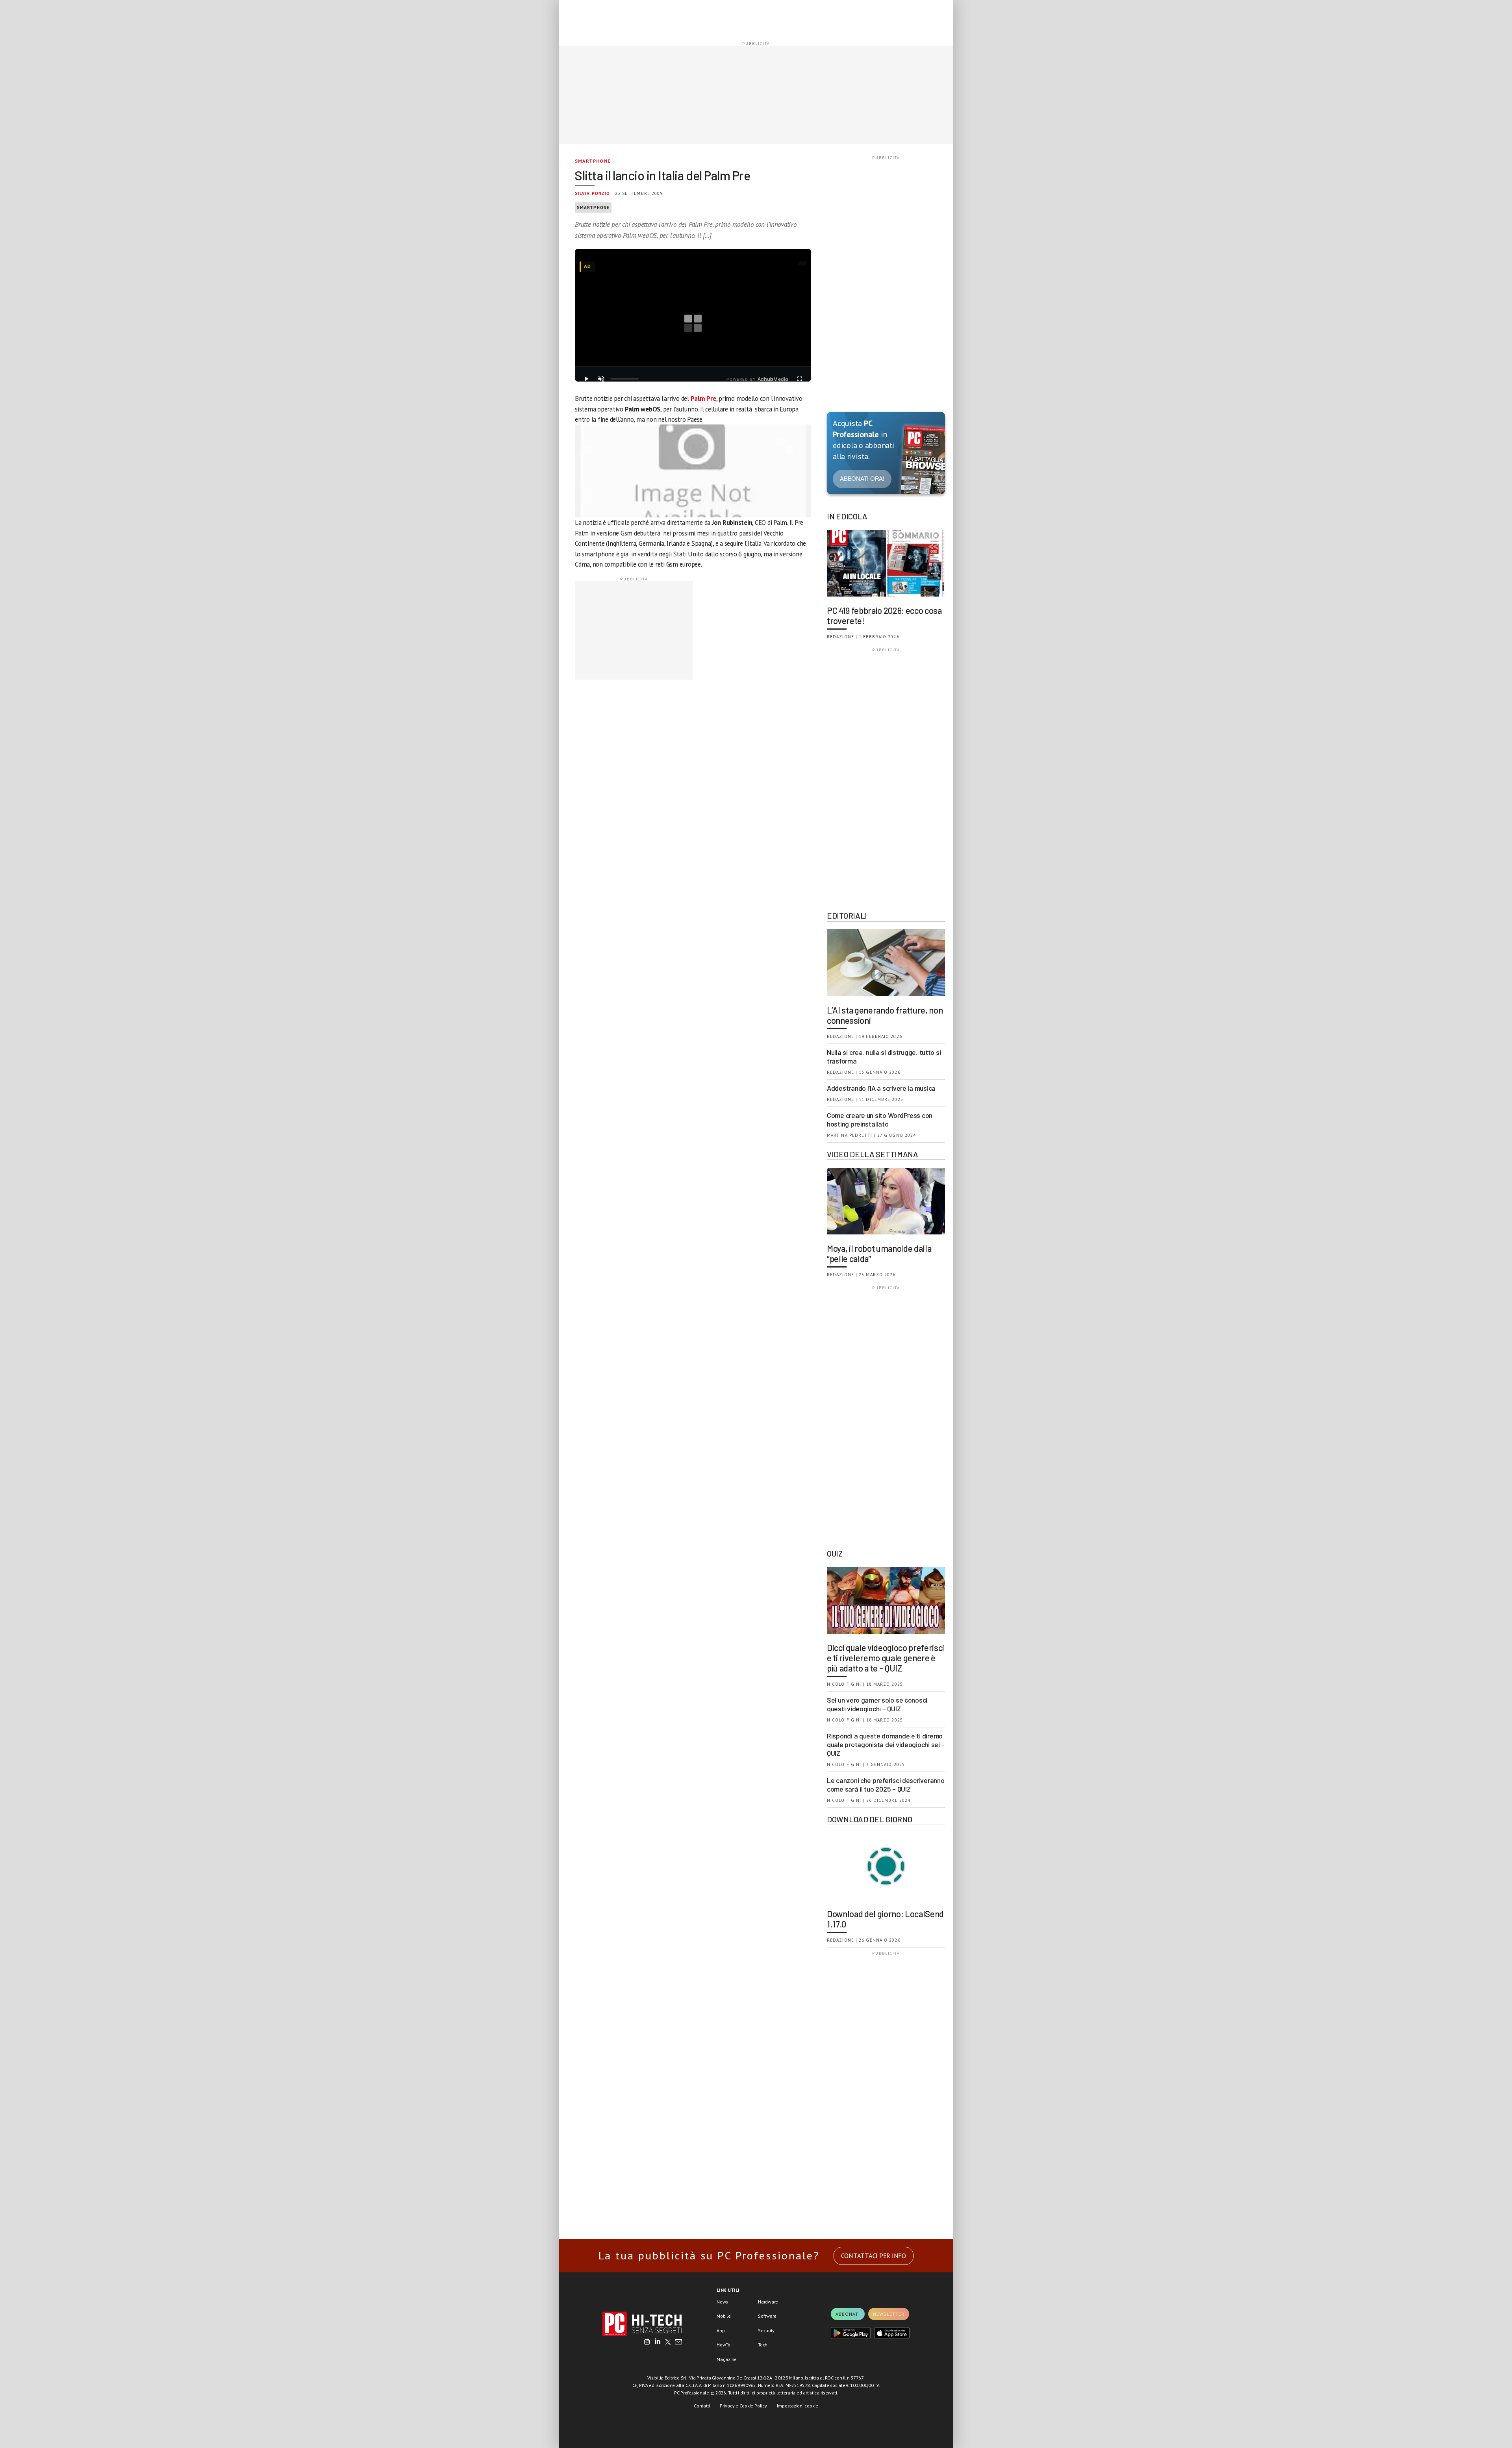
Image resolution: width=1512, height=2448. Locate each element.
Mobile (724, 2316)
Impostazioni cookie (798, 2406)
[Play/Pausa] (586, 379)
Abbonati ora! (862, 479)
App (721, 2330)
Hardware (768, 2302)
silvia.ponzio (592, 193)
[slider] (624, 379)
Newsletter (889, 2314)
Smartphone (593, 161)
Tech (763, 2345)
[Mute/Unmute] (601, 379)
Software (767, 2316)
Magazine (727, 2359)
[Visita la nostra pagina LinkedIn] (658, 2342)
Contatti (702, 2406)
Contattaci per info (874, 2256)
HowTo (724, 2345)
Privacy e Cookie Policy (743, 2406)
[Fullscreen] (800, 379)
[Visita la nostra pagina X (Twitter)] (668, 2342)
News (722, 2302)
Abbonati (848, 2314)
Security (766, 2330)
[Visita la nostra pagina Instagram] (647, 2342)
